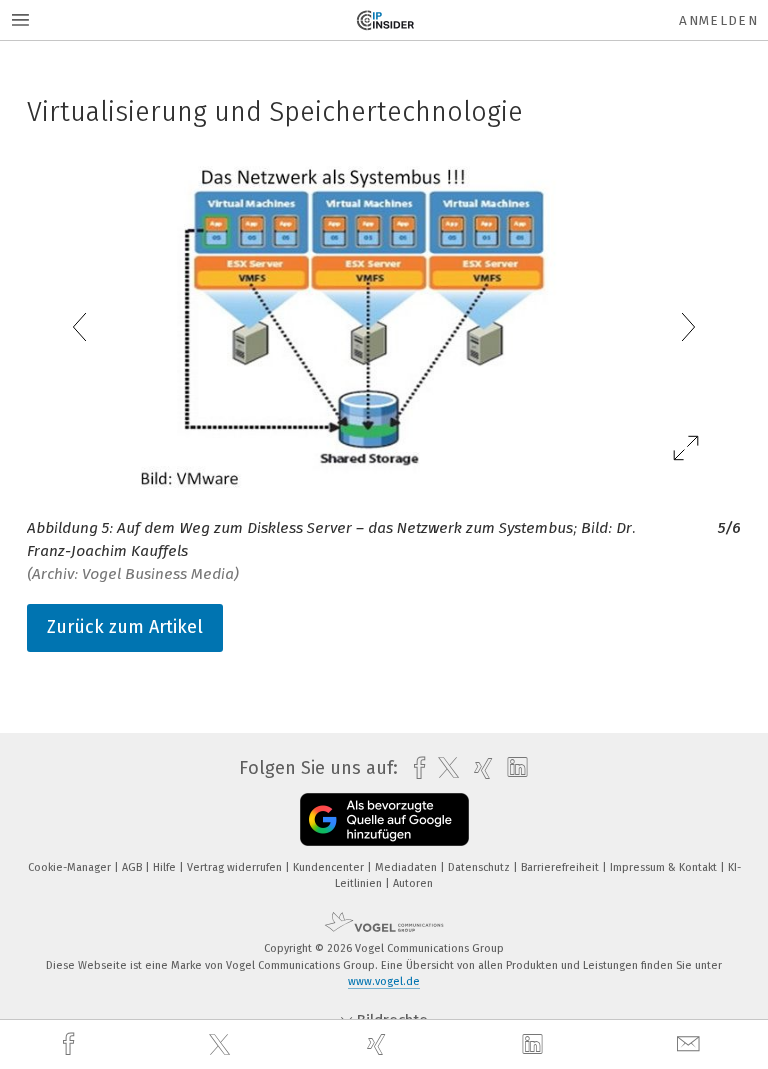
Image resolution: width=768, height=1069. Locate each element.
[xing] (379, 1044)
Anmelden (718, 20)
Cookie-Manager (71, 867)
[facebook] (71, 1044)
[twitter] (222, 1045)
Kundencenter (330, 867)
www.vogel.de (384, 981)
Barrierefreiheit (561, 867)
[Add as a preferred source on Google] (384, 819)
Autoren (413, 883)
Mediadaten (407, 867)
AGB (133, 867)
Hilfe (166, 867)
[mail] (691, 1044)
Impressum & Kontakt (665, 867)
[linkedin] (535, 1045)
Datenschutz (480, 867)
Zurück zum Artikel (125, 627)
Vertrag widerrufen (236, 867)
